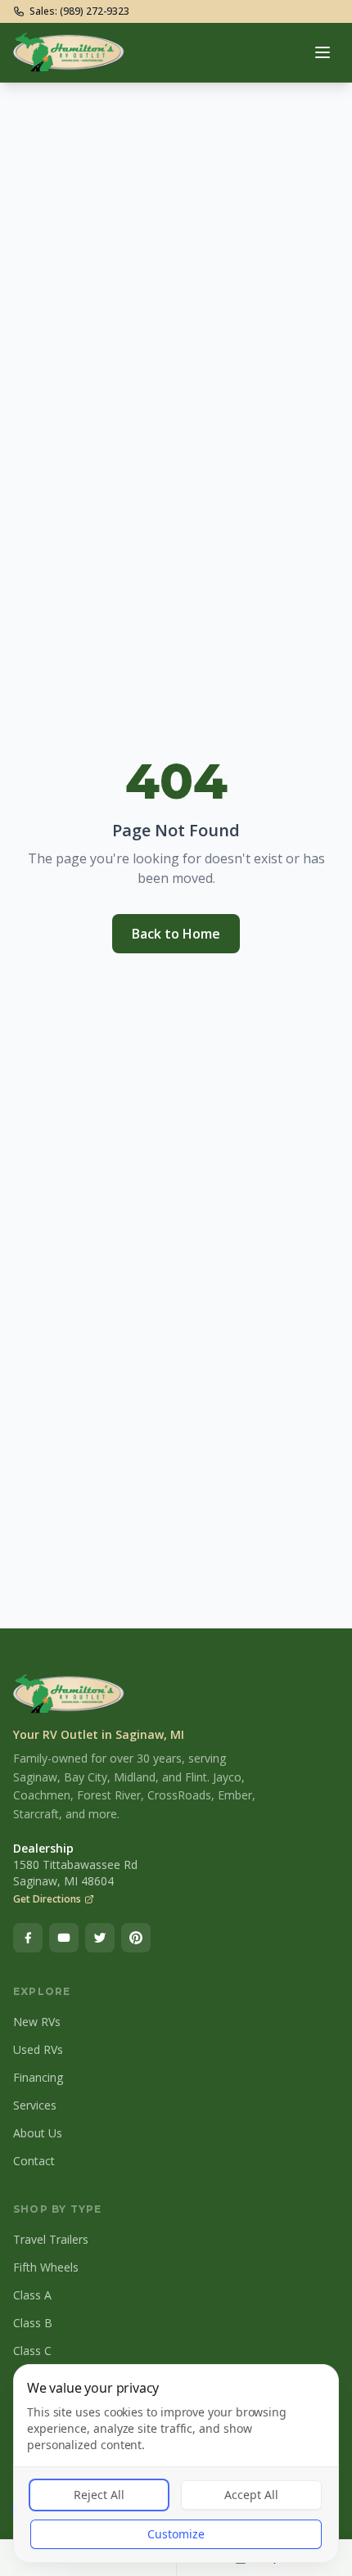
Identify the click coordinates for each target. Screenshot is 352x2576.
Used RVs (38, 2049)
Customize (176, 2534)
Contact (34, 2161)
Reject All (99, 2495)
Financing (38, 2077)
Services (35, 2105)
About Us (38, 2133)
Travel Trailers (51, 2239)
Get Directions (47, 1899)
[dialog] (176, 2463)
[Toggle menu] (323, 52)
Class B (33, 2323)
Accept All (251, 2495)
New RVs (37, 2022)
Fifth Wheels (46, 2267)
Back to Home (176, 934)
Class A (32, 2295)
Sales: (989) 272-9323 (79, 11)
